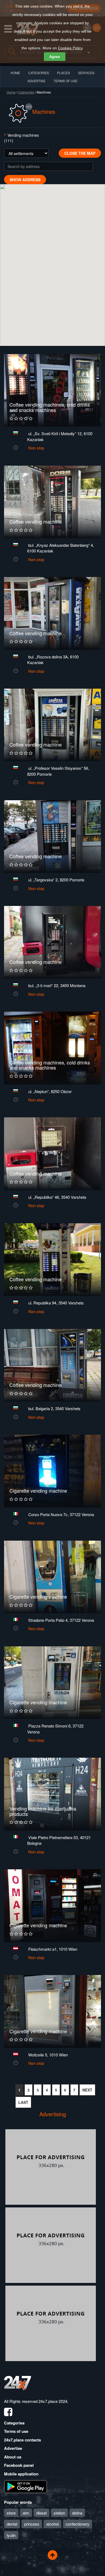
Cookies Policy (70, 48)
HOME (15, 73)
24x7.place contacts (22, 2440)
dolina (77, 2513)
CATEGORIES (39, 73)
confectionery (78, 2524)
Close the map (80, 153)
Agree (55, 57)
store (11, 2513)
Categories (26, 92)
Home (11, 92)
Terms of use (16, 2431)
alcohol (52, 2524)
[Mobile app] (26, 2486)
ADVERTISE (36, 81)
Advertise (13, 2448)
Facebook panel (19, 2465)
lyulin (11, 2535)
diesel (41, 2513)
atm (26, 2513)
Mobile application (21, 2474)
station (59, 2513)
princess (32, 2524)
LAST (23, 2102)
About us (13, 2457)
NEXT (87, 2090)
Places (64, 73)
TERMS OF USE (66, 81)
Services (86, 73)
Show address (25, 180)
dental (12, 2524)
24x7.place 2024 (53, 2401)
